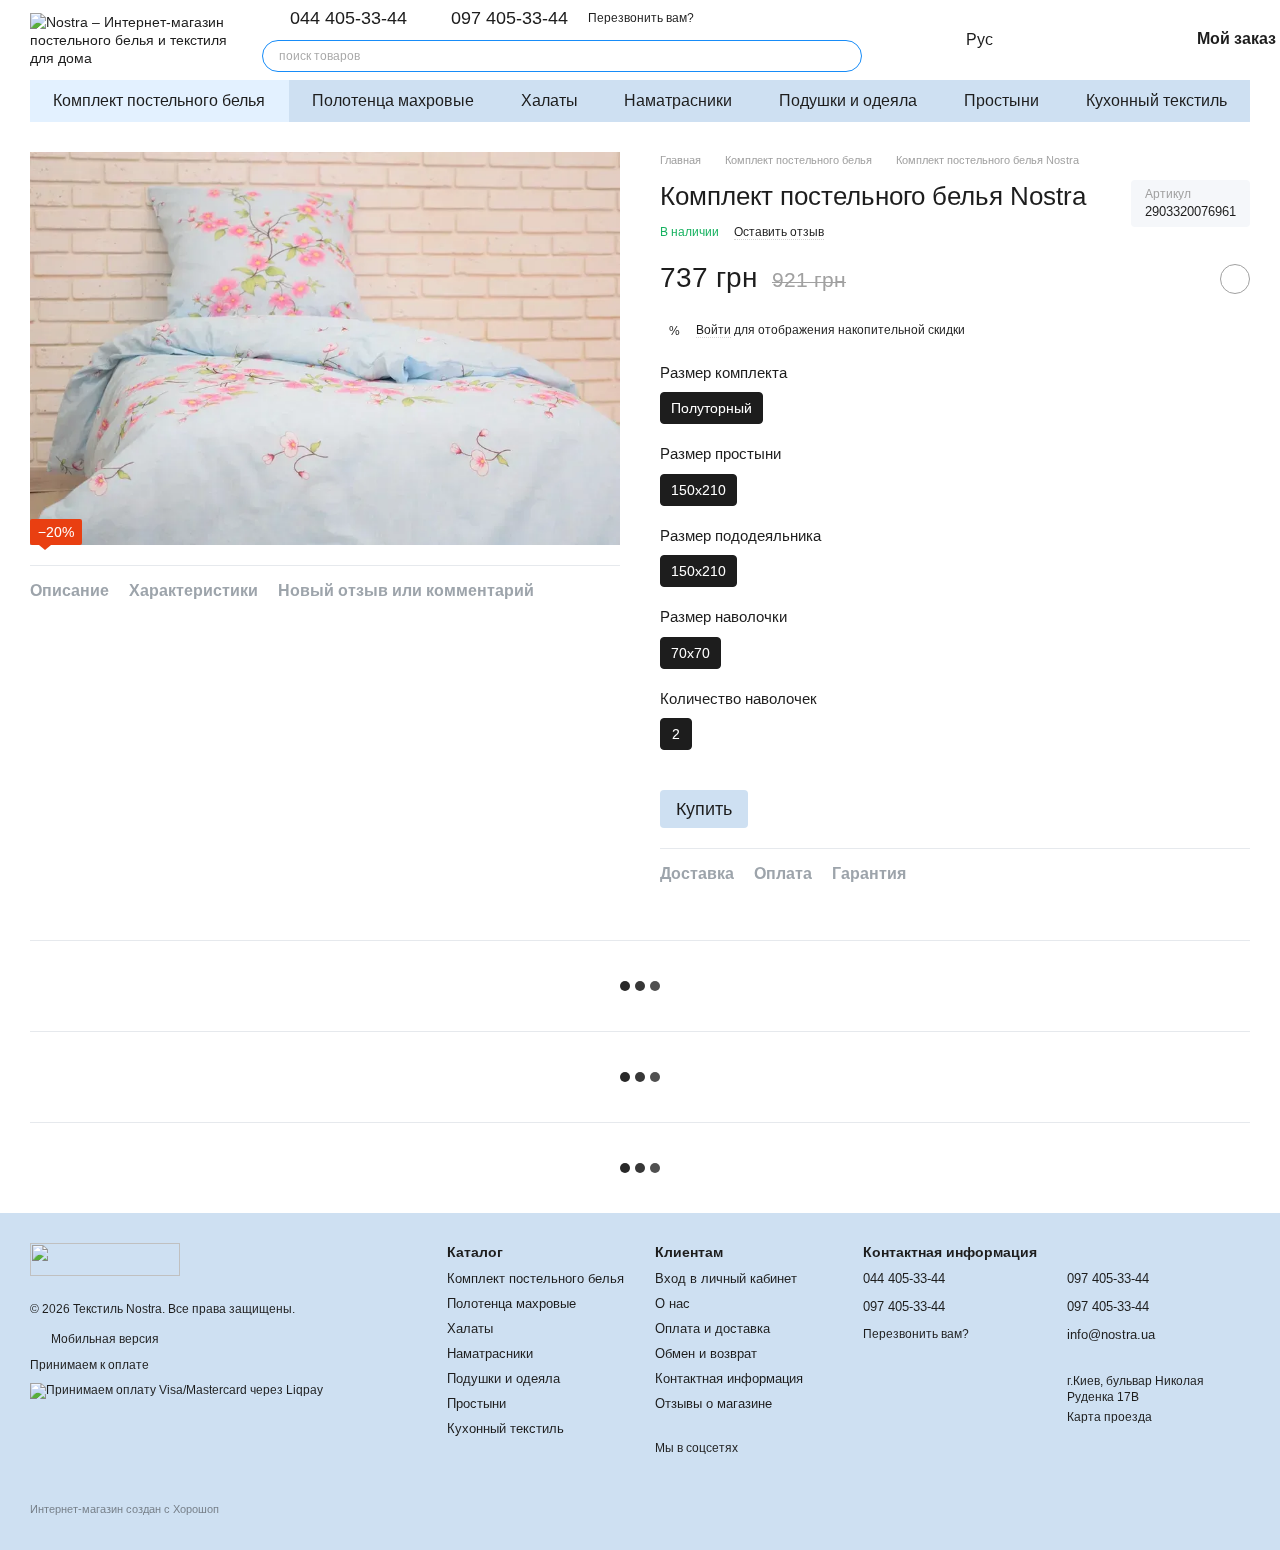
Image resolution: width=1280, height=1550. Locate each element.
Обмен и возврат (706, 1353)
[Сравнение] (1089, 40)
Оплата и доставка (712, 1328)
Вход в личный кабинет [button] (726, 1278)
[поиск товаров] (846, 56)
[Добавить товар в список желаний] (1235, 279)
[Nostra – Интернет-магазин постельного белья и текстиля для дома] (105, 1259)
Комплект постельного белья (159, 100)
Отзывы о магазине (713, 1403)
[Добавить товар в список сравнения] (1185, 279)
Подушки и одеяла (848, 100)
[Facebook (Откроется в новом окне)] (926, 40)
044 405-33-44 (348, 18)
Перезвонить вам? (641, 18)
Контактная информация (729, 1378)
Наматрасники (678, 100)
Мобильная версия (103, 1339)
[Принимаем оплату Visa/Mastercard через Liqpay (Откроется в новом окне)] (176, 1390)
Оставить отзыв (779, 232)
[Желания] (1133, 40)
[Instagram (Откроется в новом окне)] (902, 40)
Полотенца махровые (393, 100)
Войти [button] (713, 330)
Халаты (549, 100)
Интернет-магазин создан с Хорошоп (124, 1509)
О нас (672, 1303)
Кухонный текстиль (1156, 100)
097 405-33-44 (509, 18)
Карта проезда (1109, 1417)
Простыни (1001, 100)
